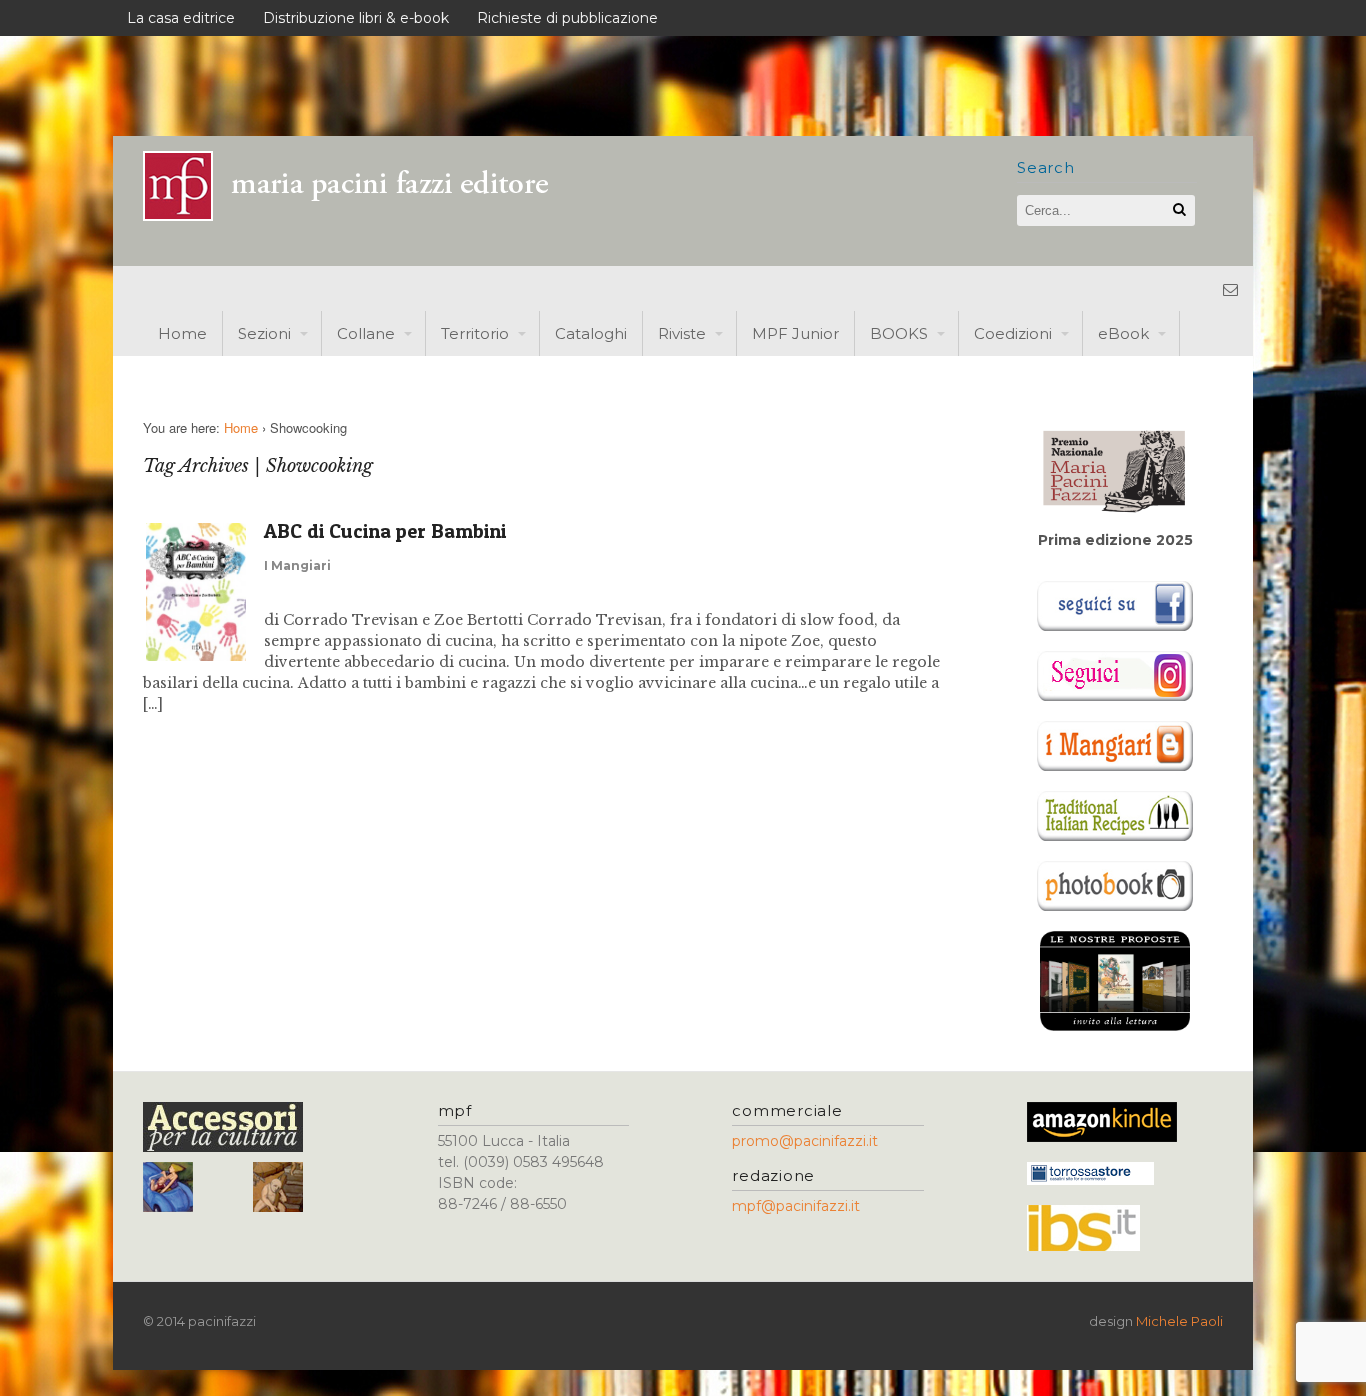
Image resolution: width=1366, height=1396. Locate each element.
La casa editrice (181, 18)
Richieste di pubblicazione (567, 18)
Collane (366, 333)
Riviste (682, 333)
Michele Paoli (1179, 1321)
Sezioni (264, 333)
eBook (1123, 333)
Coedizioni (1013, 333)
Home (182, 333)
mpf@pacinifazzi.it (796, 1206)
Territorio (475, 333)
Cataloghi (591, 333)
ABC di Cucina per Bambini (385, 531)
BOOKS (899, 333)
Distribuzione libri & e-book (356, 18)
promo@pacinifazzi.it (805, 1141)
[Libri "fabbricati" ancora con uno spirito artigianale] (358, 215)
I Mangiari (297, 565)
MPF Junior (795, 333)
